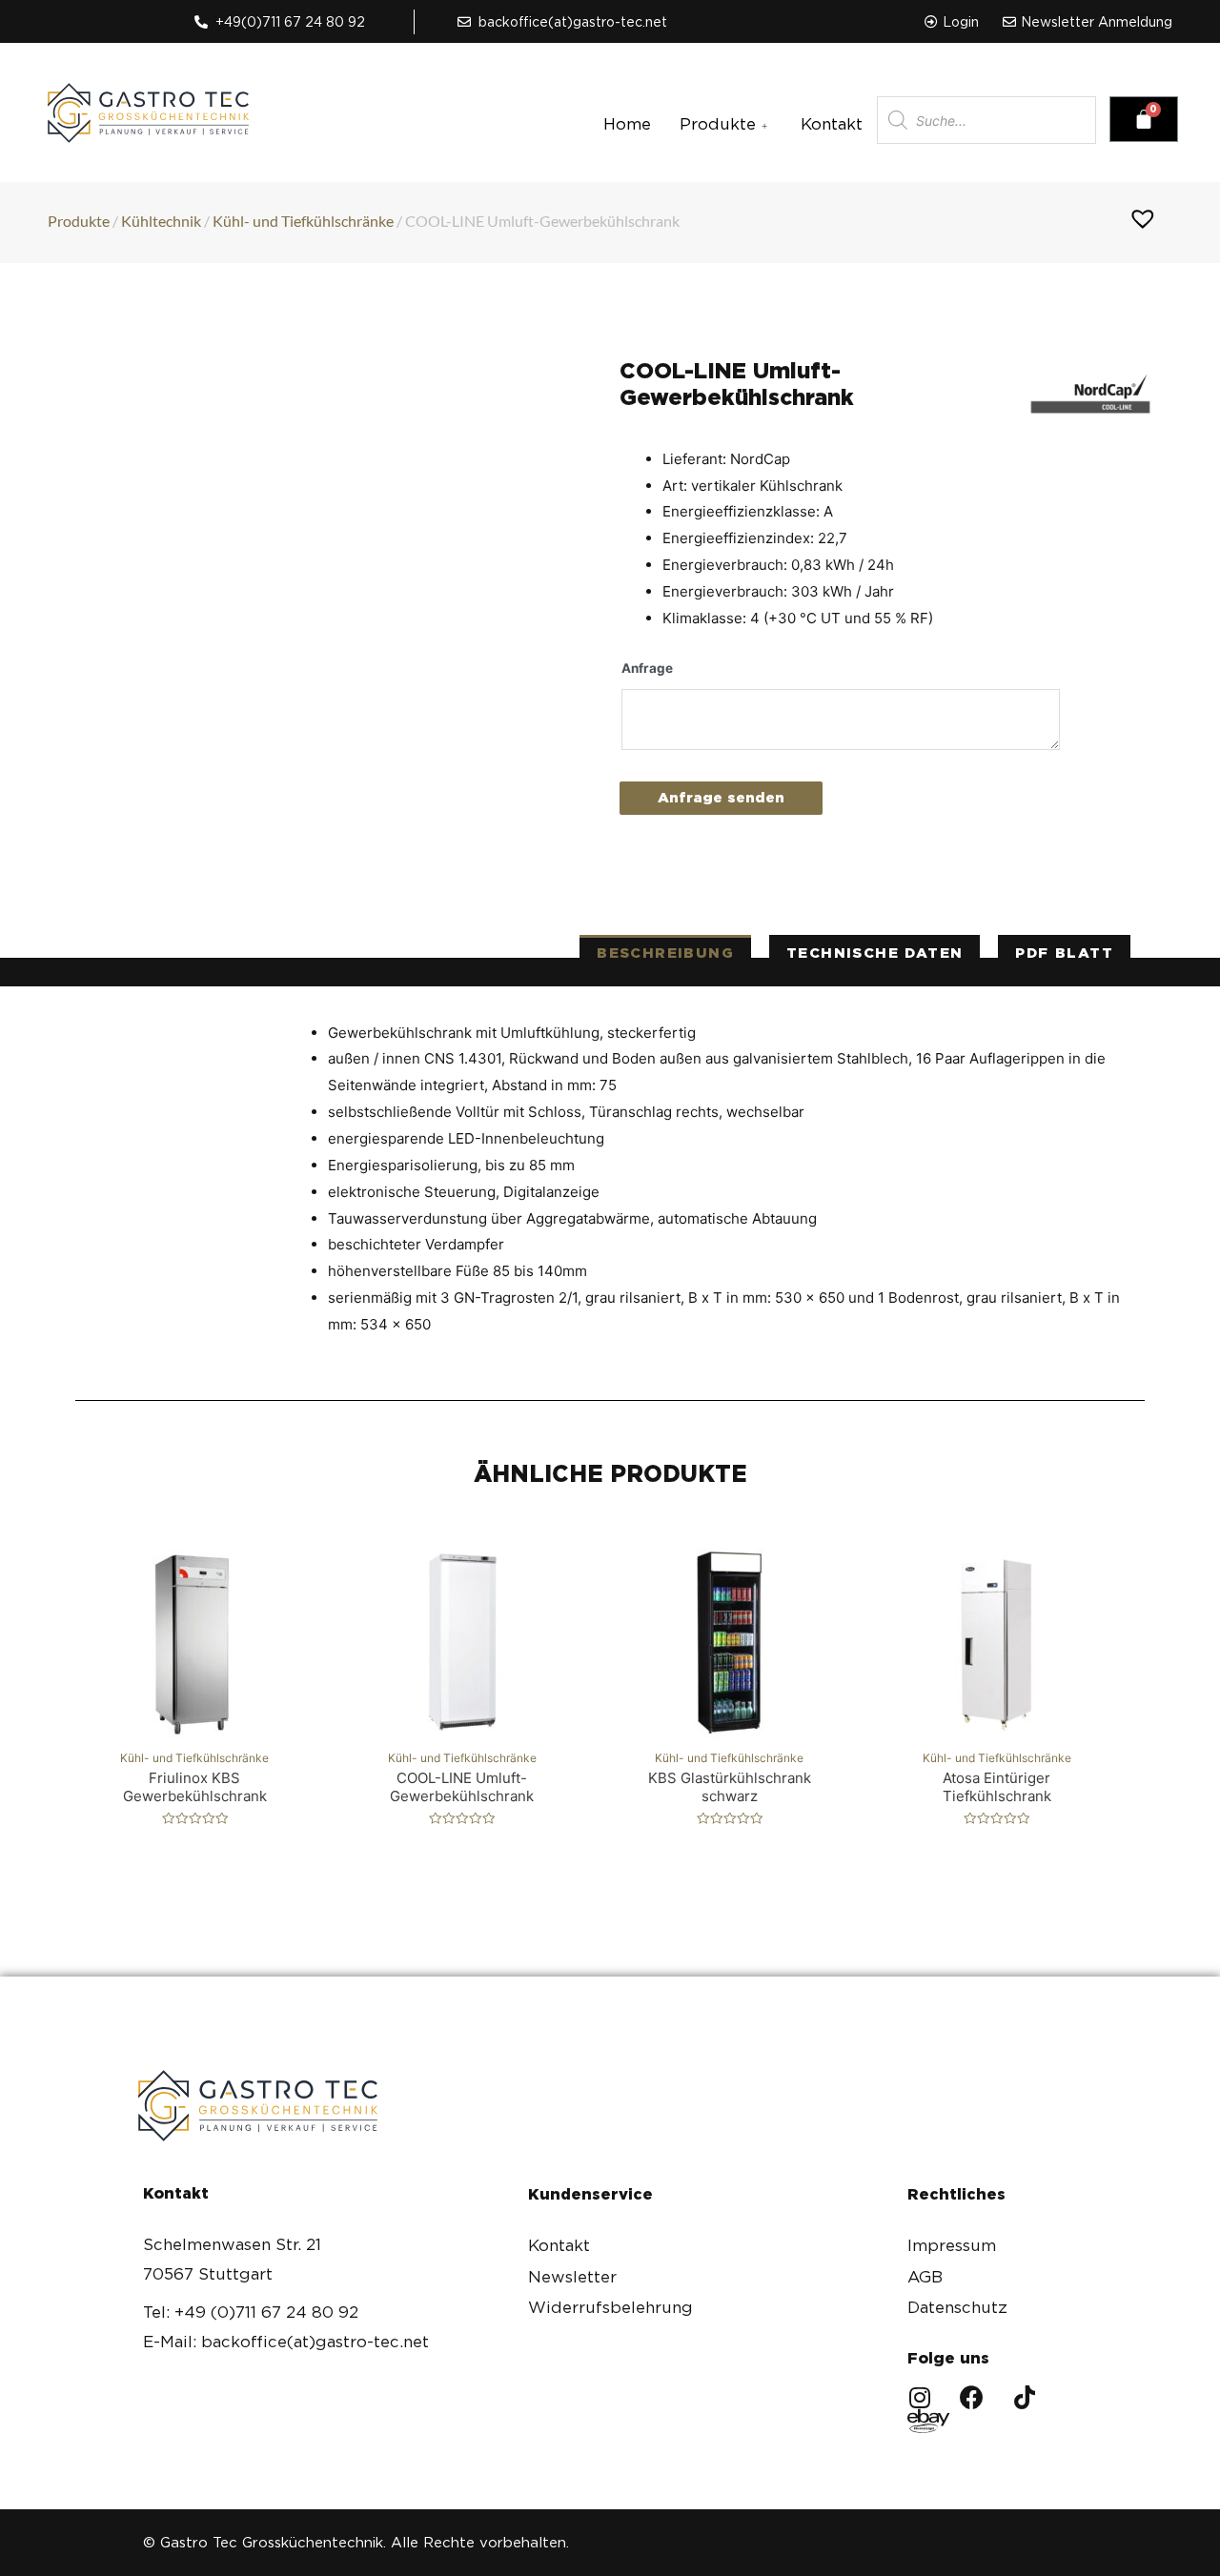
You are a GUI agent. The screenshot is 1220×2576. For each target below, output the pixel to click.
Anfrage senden (721, 798)
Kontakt (832, 124)
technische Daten (874, 953)
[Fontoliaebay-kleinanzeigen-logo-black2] (919, 2421)
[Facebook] (972, 2397)
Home (627, 124)
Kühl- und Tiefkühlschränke (303, 221)
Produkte (718, 124)
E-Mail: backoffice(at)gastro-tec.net (286, 2342)
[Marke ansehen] (1090, 388)
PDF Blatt (1064, 953)
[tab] (665, 953)
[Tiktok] (1024, 2397)
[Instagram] (919, 2397)
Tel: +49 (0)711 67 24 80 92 (251, 2312)
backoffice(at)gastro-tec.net (573, 22)
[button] (952, 22)
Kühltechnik (161, 221)
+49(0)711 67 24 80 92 (290, 22)
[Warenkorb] (1144, 119)
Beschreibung (665, 953)
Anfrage (647, 668)
